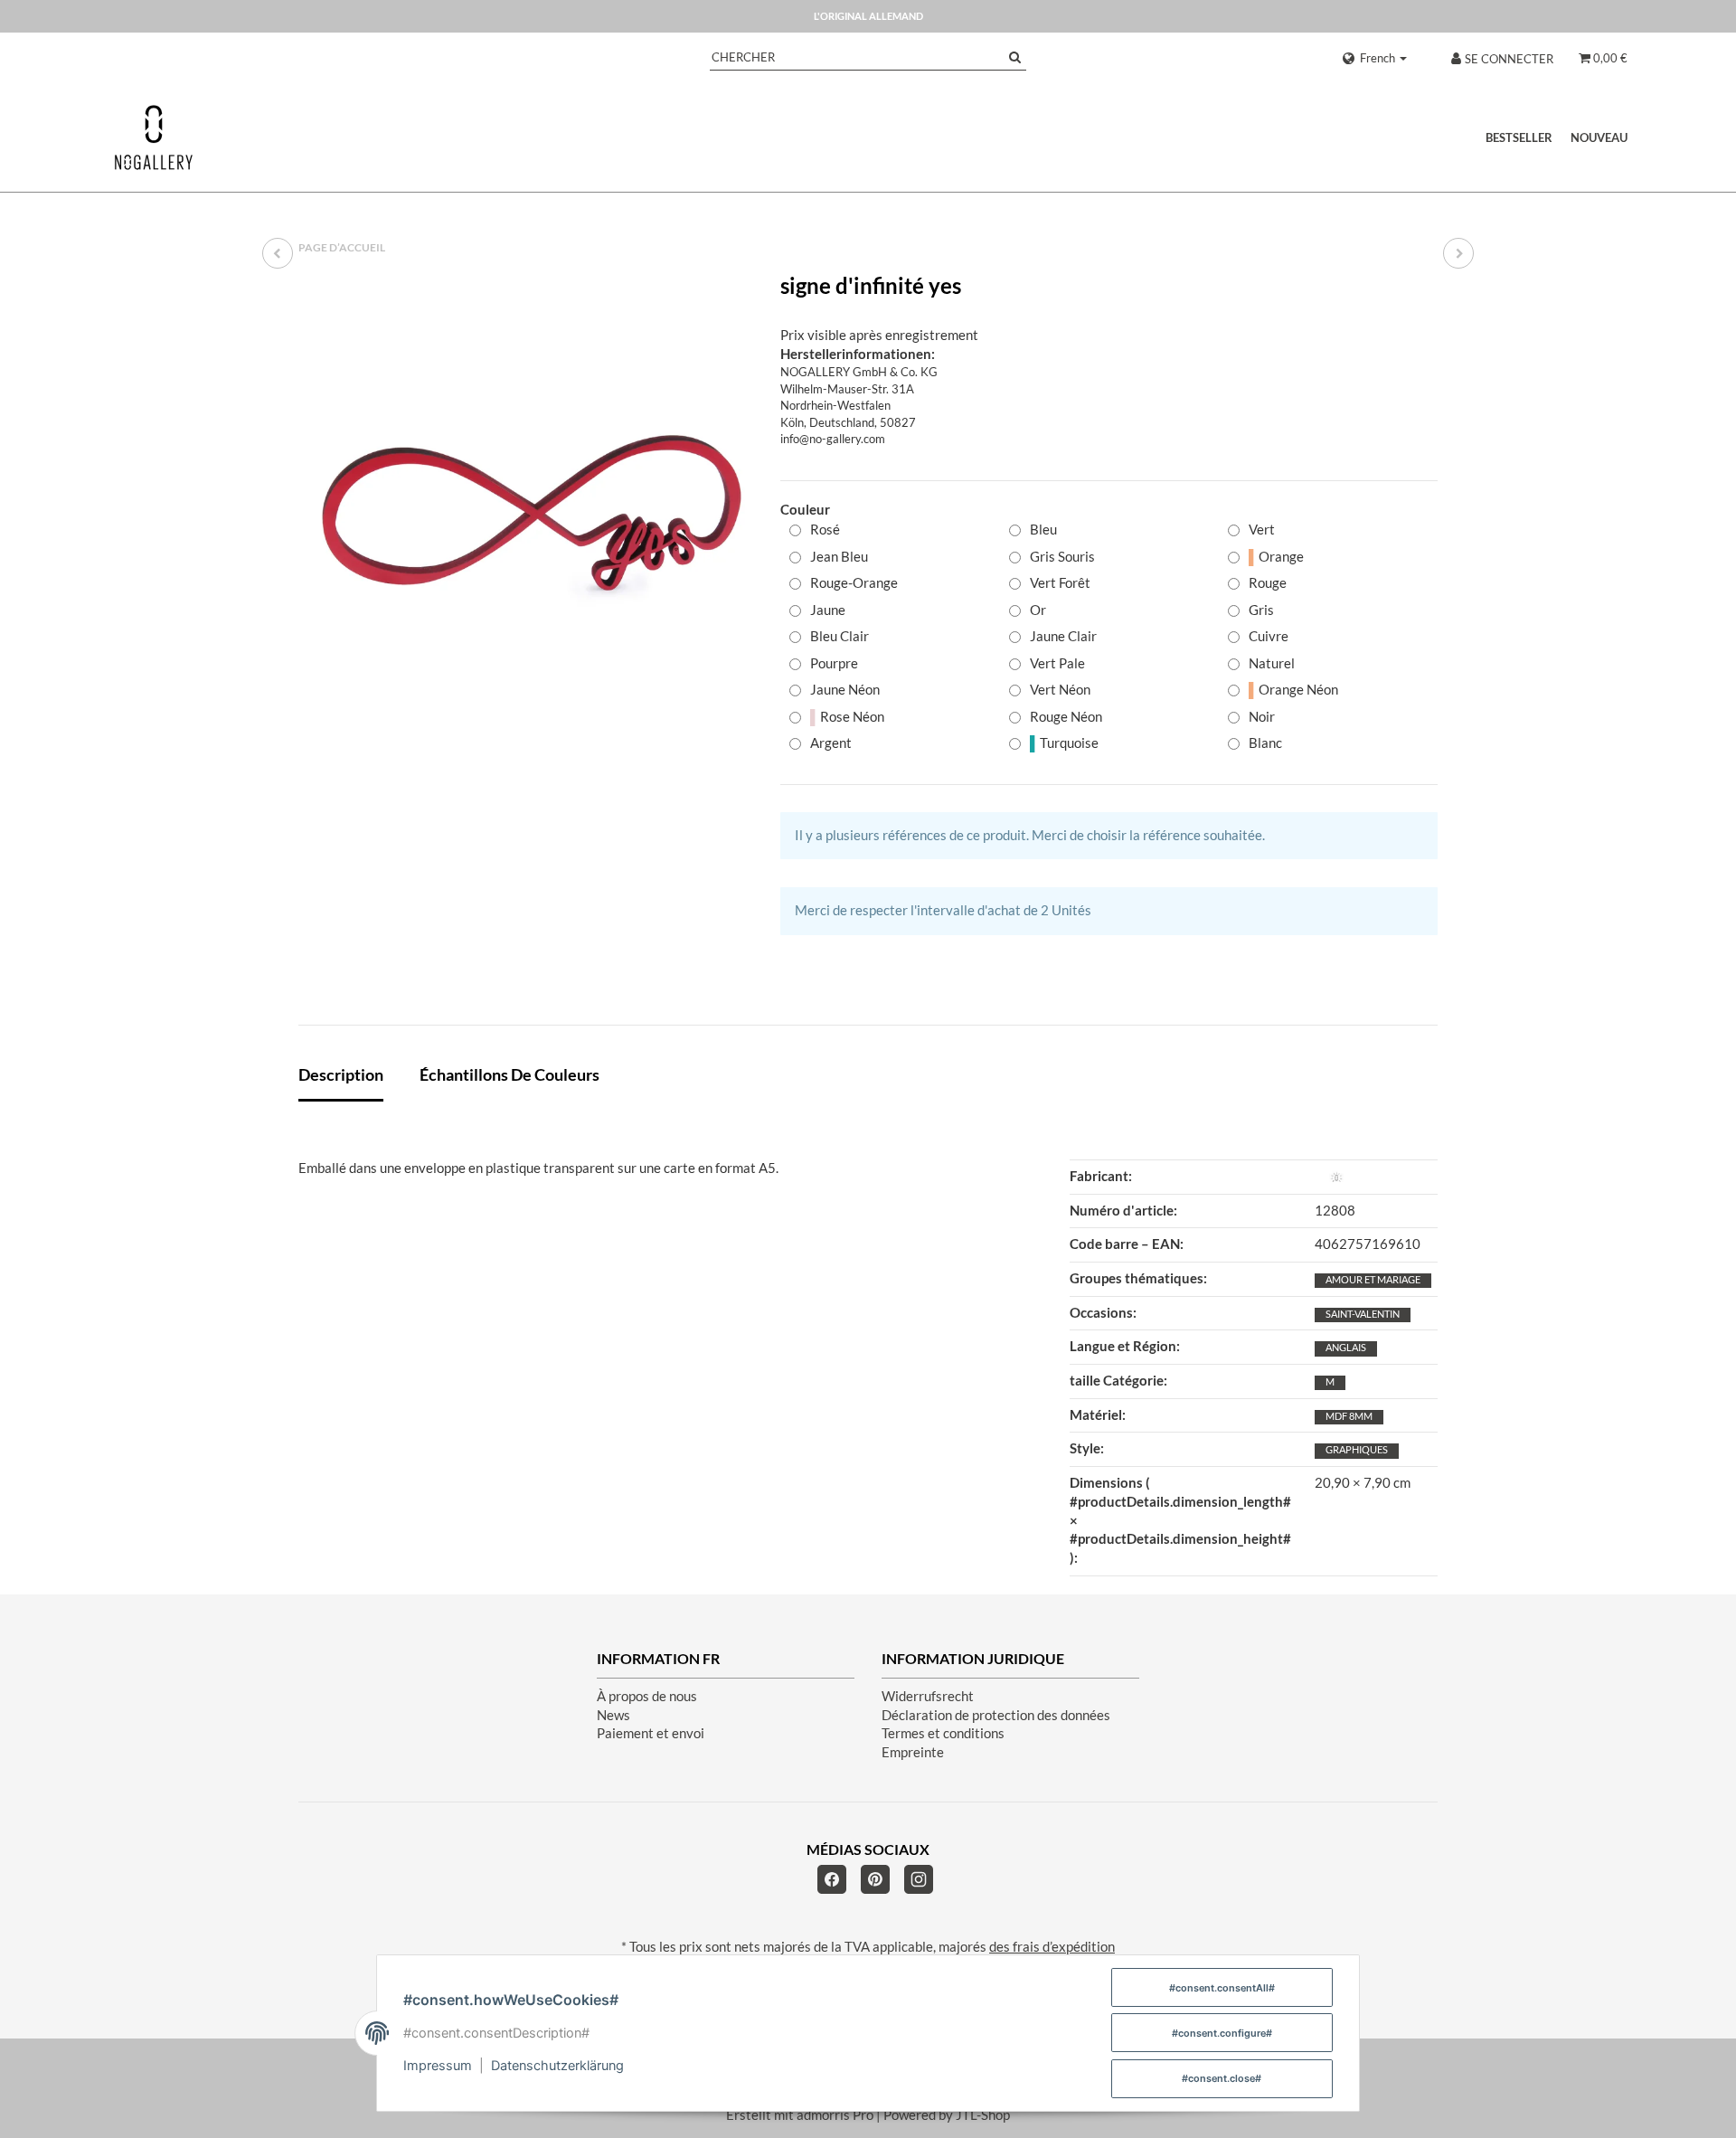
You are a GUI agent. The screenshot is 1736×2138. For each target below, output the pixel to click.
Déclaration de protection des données (996, 1715)
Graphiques (1357, 1449)
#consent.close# (1222, 2078)
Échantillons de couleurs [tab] (509, 1074)
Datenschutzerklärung (557, 2066)
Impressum (438, 2066)
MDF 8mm (1349, 1416)
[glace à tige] (1458, 253)
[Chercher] (1015, 57)
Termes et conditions (943, 1733)
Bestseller (1519, 137)
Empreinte (913, 1752)
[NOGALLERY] (154, 137)
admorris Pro (835, 2115)
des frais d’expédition (1052, 1947)
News (613, 1715)
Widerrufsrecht (928, 1696)
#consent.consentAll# (1222, 1988)
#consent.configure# (1222, 2033)
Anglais (1346, 1347)
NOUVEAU (1599, 137)
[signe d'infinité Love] (278, 253)
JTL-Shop (983, 2115)
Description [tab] (341, 1074)
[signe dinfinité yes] (531, 506)
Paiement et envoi (651, 1733)
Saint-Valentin (1363, 1314)
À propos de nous (647, 1696)
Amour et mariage (1373, 1279)
